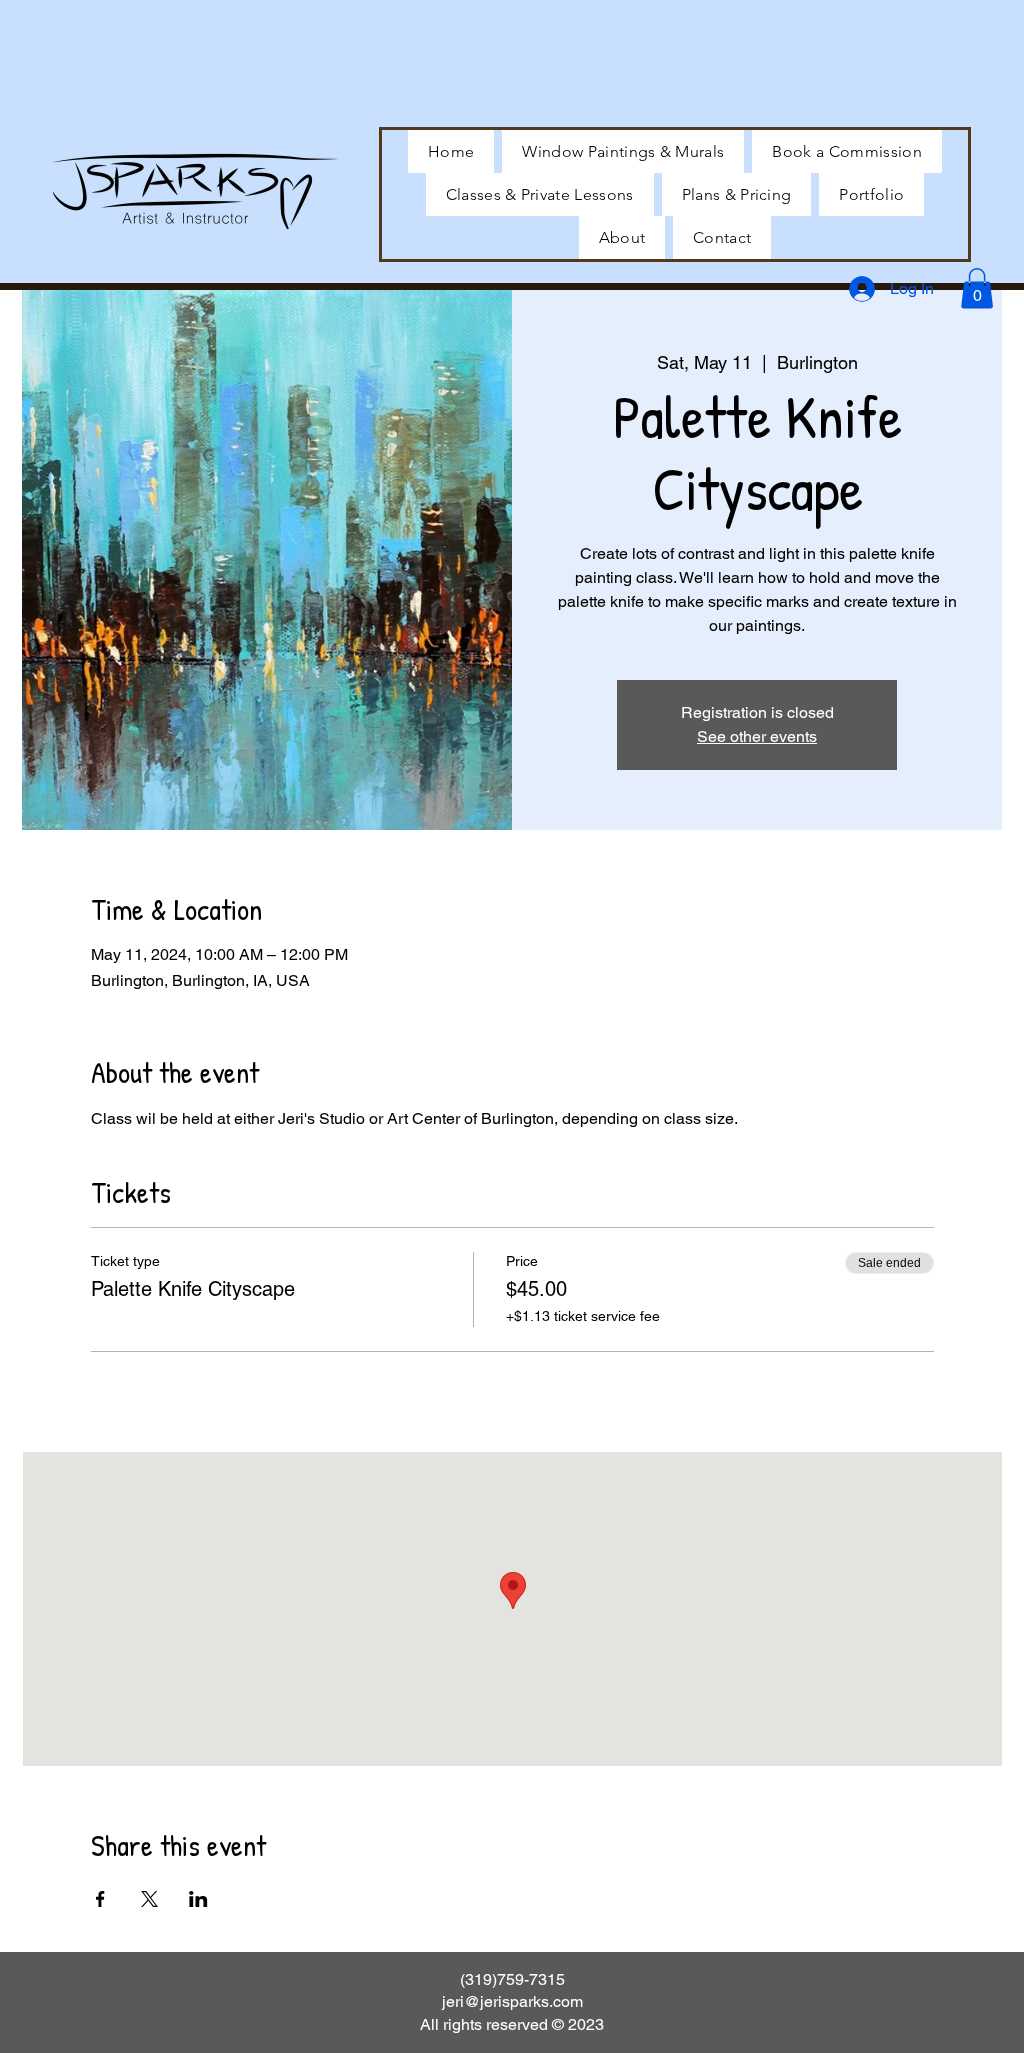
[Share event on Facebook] (100, 1899)
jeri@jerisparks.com (512, 2001)
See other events (757, 736)
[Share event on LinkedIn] (198, 1899)
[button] (871, 194)
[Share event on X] (149, 1899)
